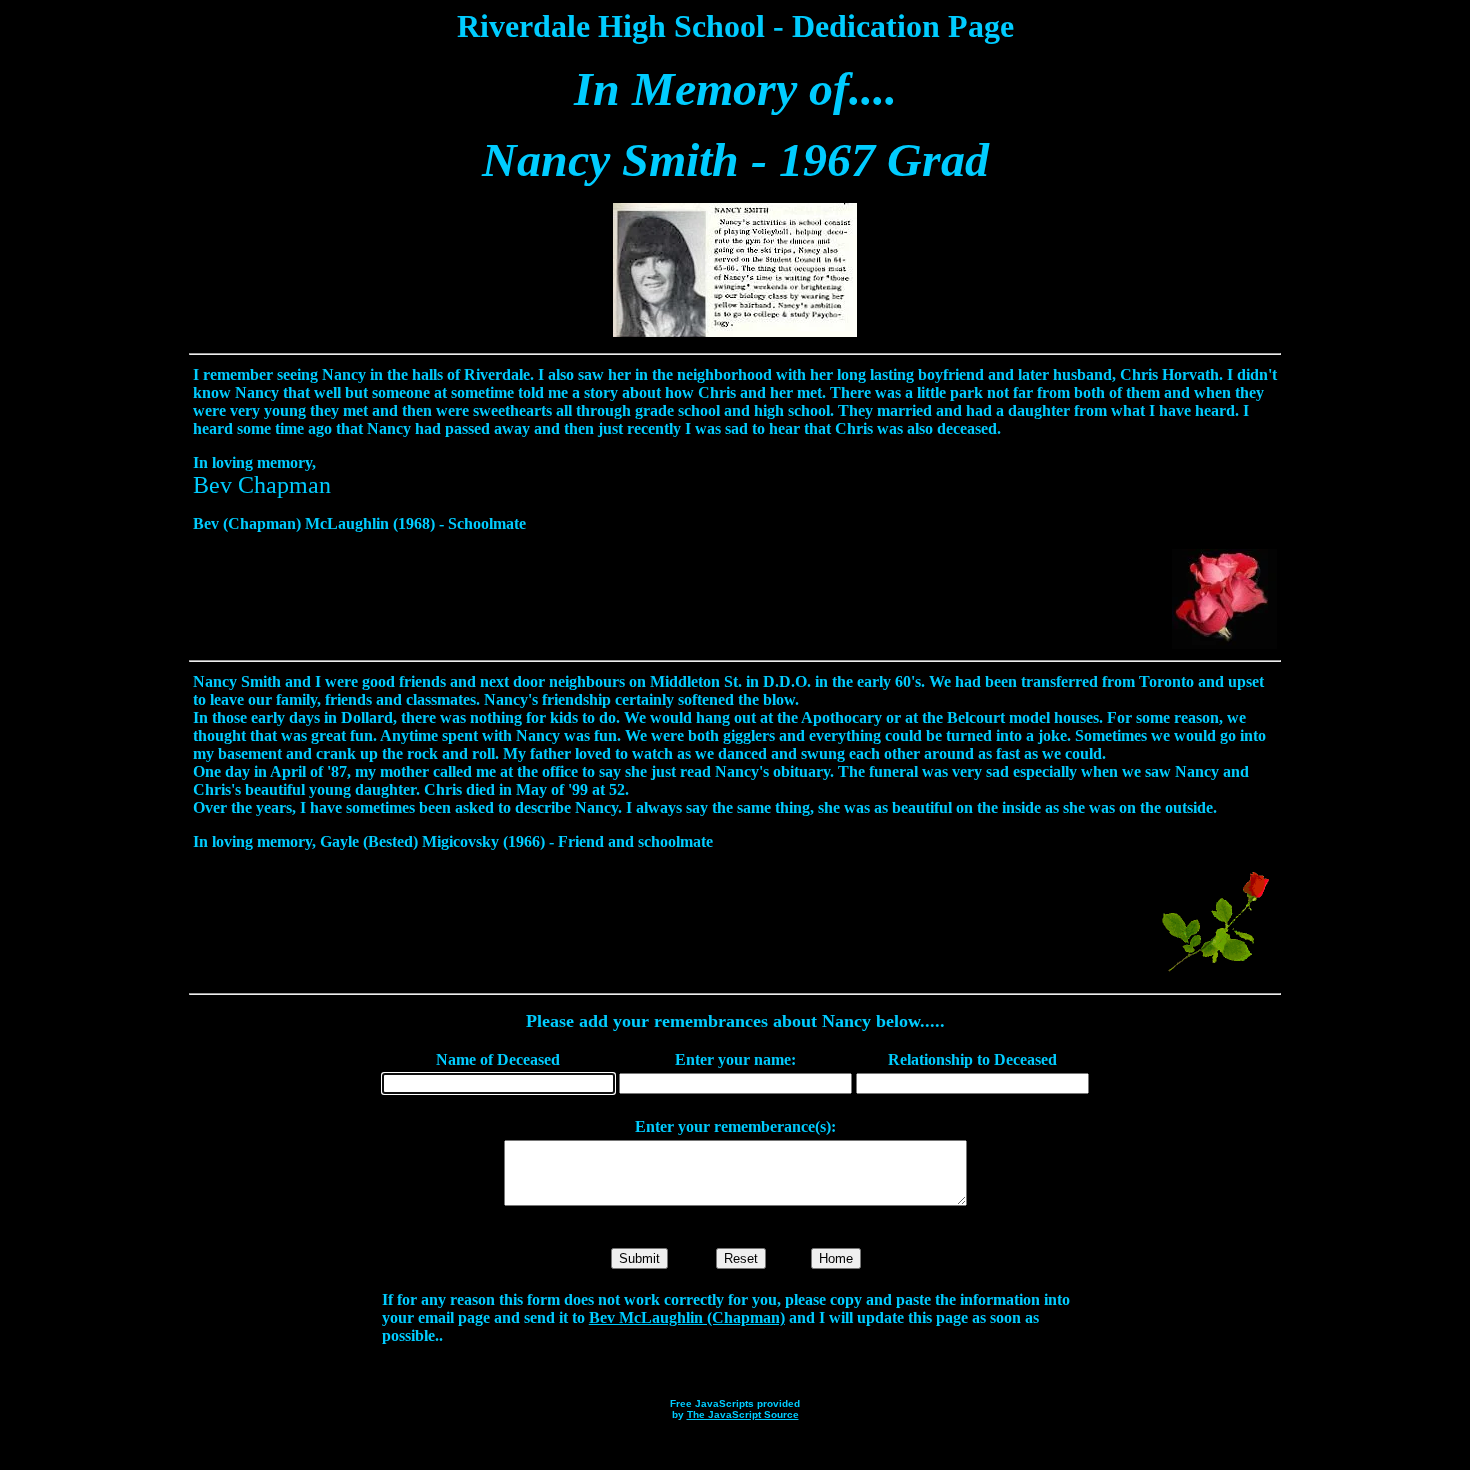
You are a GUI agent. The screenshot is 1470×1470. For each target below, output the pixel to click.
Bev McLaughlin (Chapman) (687, 1317)
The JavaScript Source (743, 1414)
